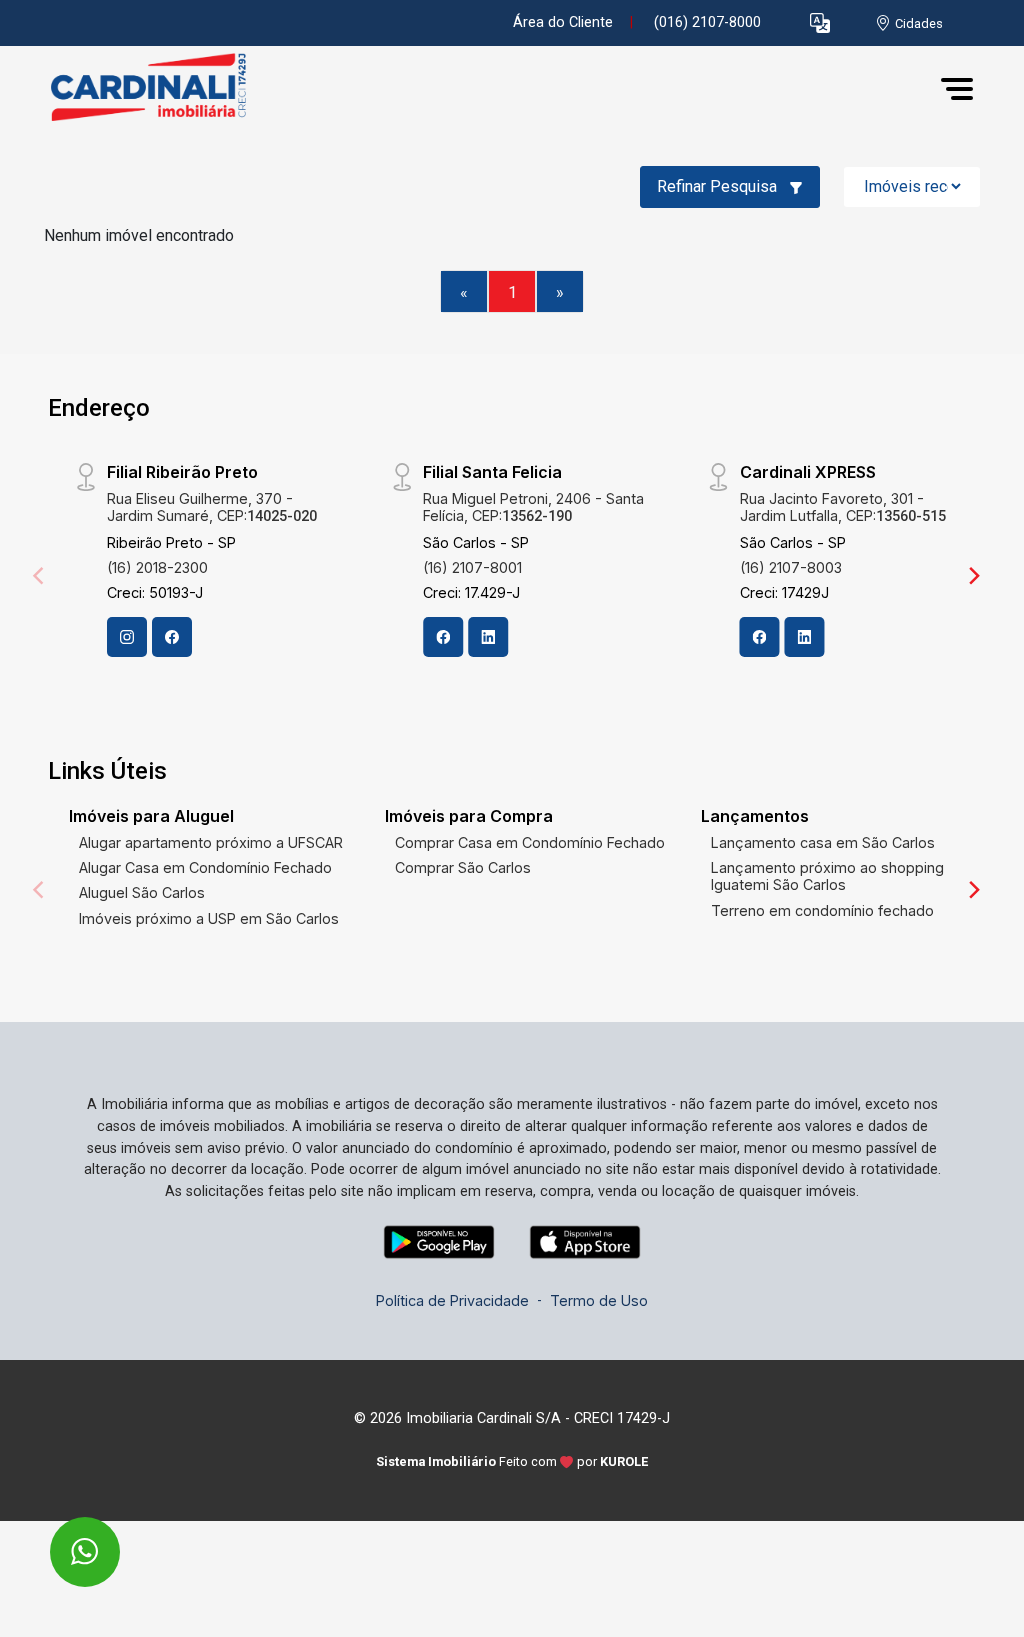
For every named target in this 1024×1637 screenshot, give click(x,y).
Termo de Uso (599, 1300)
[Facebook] (172, 637)
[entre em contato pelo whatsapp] (63, 1538)
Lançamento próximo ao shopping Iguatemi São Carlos (827, 876)
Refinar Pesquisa (719, 186)
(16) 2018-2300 (157, 567)
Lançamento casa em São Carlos (823, 842)
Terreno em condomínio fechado (822, 910)
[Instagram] (127, 637)
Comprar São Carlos (463, 867)
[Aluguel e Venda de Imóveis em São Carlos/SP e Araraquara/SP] (144, 88)
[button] (820, 23)
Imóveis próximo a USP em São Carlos (209, 918)
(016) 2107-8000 (707, 22)
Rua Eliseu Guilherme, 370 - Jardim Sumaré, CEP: (212, 507)
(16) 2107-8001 (472, 567)
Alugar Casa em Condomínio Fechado (205, 867)
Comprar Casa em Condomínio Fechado (530, 842)
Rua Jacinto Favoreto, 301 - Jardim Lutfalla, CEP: (843, 507)
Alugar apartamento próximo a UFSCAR (211, 842)
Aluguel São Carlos (142, 892)
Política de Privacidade (452, 1300)
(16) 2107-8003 (791, 567)
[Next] (973, 576)
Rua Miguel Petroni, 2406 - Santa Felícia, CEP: (533, 507)
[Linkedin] (488, 637)
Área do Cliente (563, 22)
